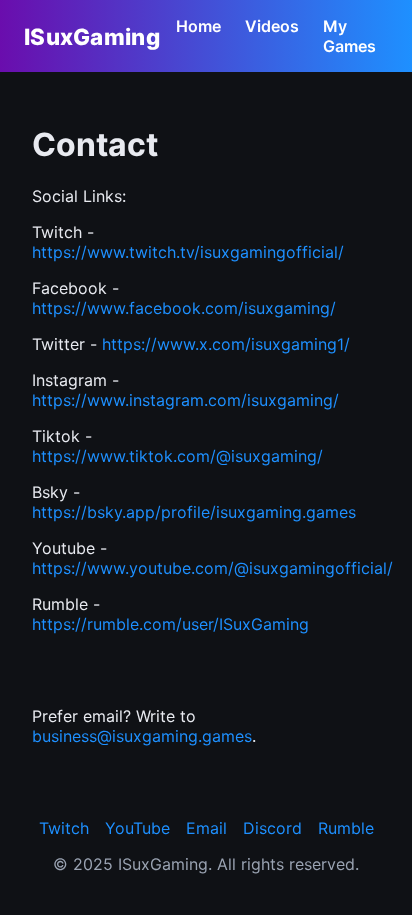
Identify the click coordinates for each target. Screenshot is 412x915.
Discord (272, 828)
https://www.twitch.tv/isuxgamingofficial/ (188, 252)
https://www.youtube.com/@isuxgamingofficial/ (212, 568)
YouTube (137, 828)
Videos (272, 26)
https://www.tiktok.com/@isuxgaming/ (177, 456)
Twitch (64, 828)
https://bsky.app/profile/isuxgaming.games (194, 512)
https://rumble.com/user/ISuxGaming (170, 624)
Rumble (346, 828)
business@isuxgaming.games (142, 736)
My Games (349, 36)
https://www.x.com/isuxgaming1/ (226, 344)
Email (206, 828)
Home (198, 26)
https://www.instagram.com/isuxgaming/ (185, 400)
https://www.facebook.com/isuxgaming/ (184, 308)
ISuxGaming (92, 36)
